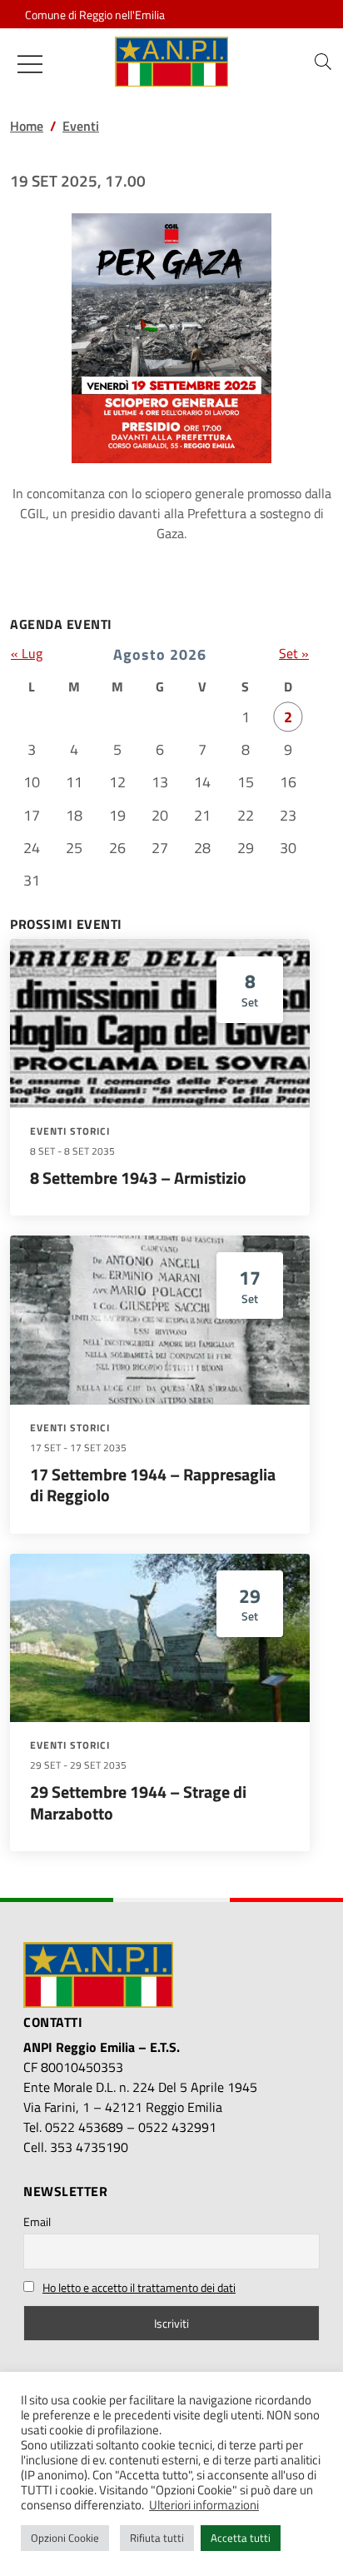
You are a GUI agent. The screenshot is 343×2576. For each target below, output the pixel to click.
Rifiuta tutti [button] (157, 2538)
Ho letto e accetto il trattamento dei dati (139, 2287)
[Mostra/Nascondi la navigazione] (30, 64)
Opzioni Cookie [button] (65, 2538)
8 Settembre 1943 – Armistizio (138, 1178)
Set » (294, 653)
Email (37, 2222)
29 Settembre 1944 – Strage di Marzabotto (138, 1802)
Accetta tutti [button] (241, 2538)
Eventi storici (70, 1131)
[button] (323, 62)
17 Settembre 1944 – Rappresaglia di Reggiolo (153, 1485)
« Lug (27, 653)
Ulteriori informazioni (204, 2505)
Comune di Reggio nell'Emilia (95, 15)
